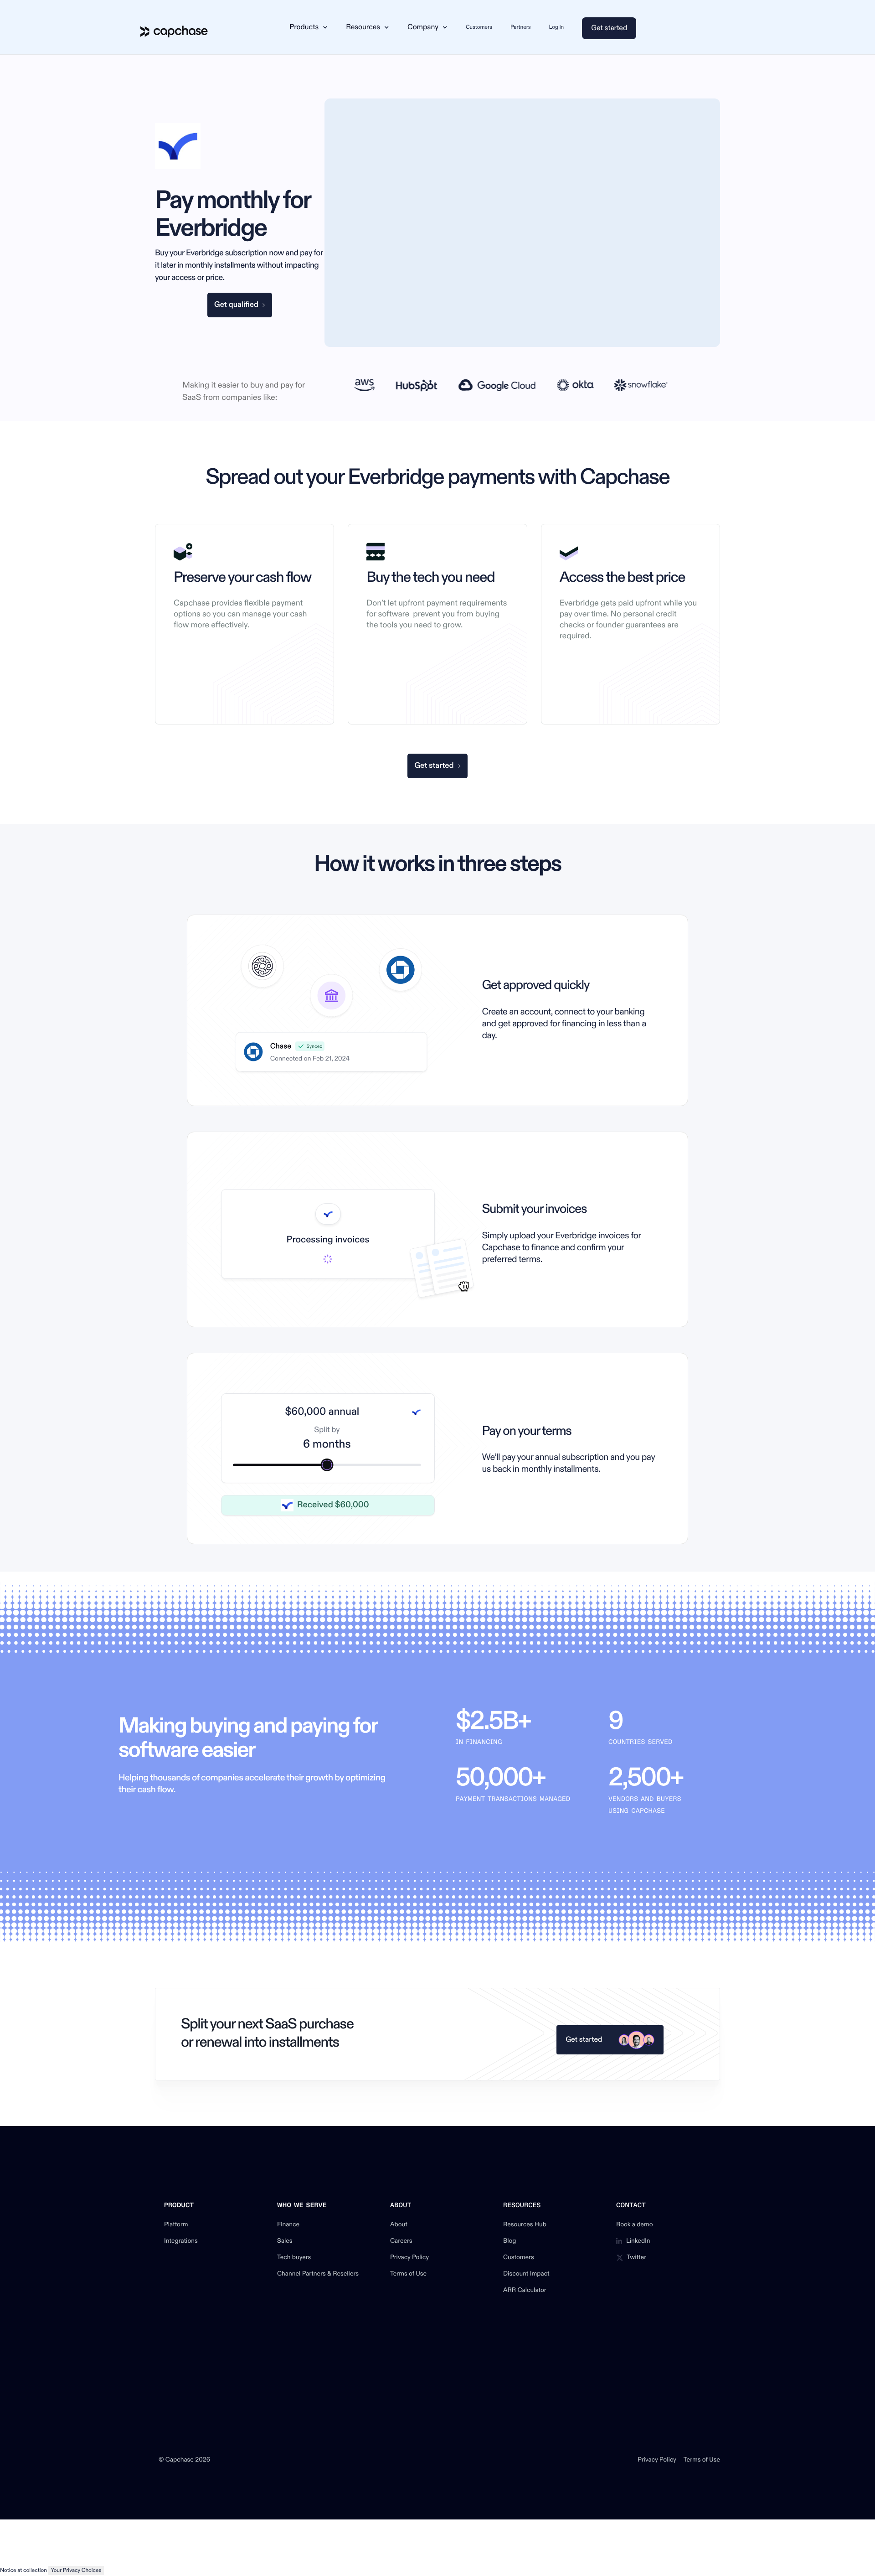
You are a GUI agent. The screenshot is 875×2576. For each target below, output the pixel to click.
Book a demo (635, 2225)
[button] (309, 27)
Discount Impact (526, 2274)
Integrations (181, 2241)
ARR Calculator (525, 2291)
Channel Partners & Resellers (318, 2274)
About (399, 2225)
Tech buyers (294, 2258)
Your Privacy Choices (76, 2570)
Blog (510, 2241)
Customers (479, 27)
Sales (285, 2241)
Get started (609, 28)
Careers (401, 2241)
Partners (521, 27)
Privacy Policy (409, 2258)
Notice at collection (23, 2570)
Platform (176, 2225)
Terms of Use (408, 2274)
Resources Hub (525, 2225)
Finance (288, 2225)
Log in (557, 27)
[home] (174, 27)
